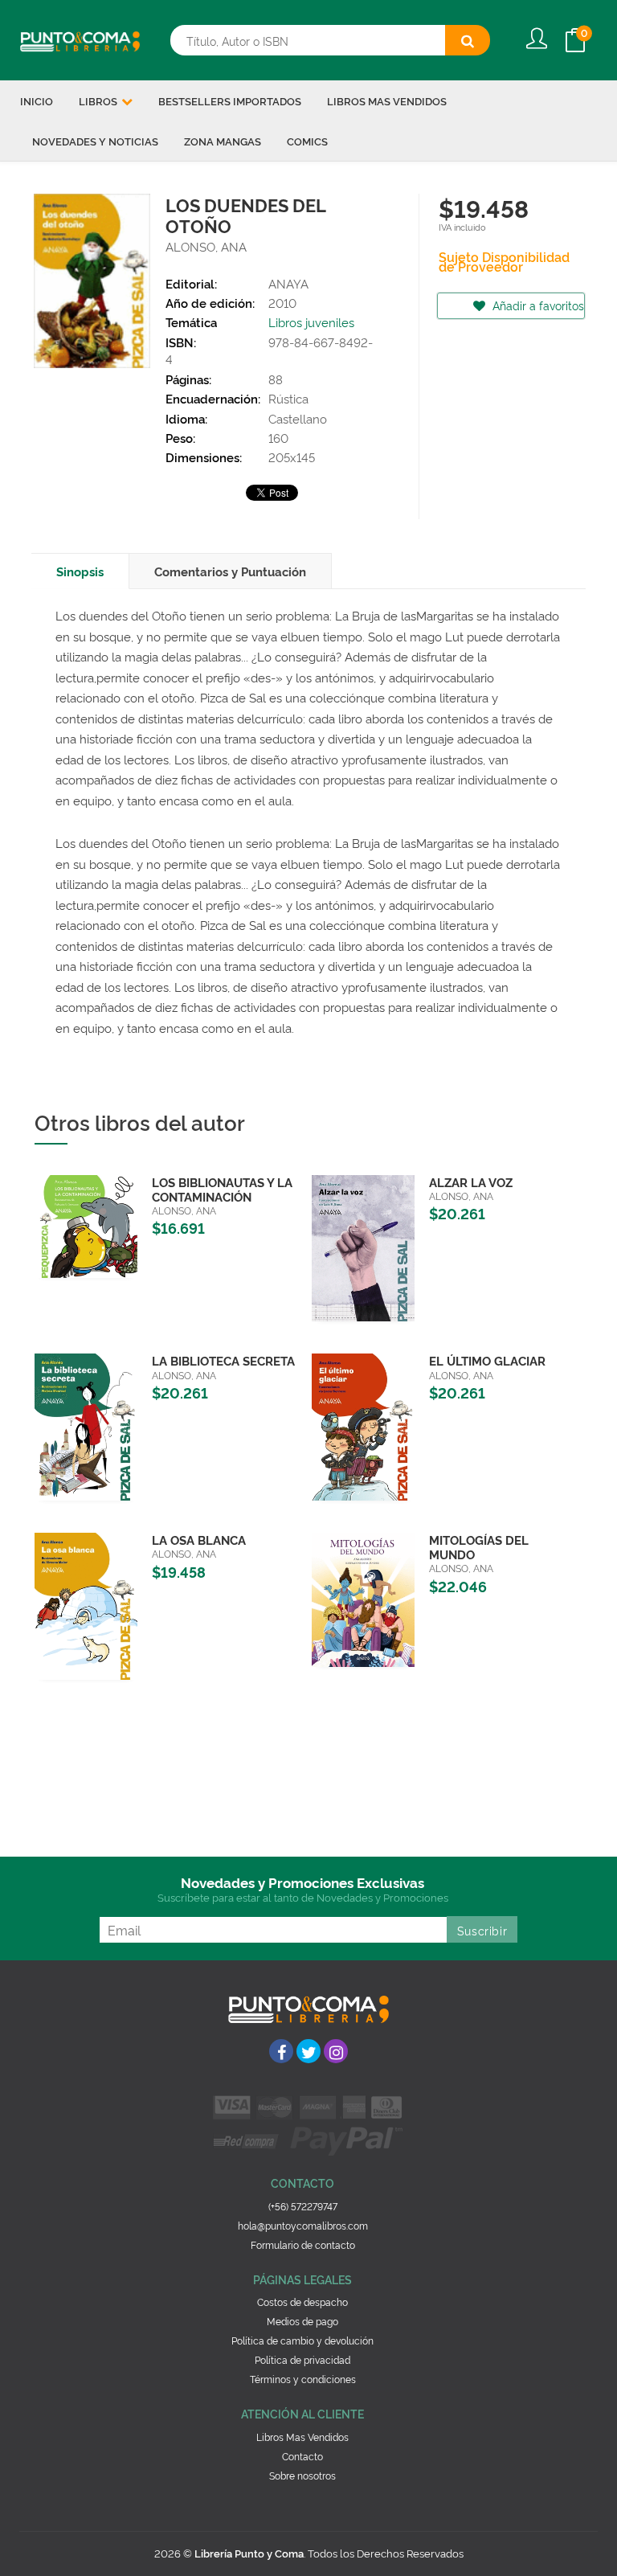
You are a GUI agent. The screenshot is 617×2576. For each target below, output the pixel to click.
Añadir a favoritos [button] (537, 305)
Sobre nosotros (302, 2475)
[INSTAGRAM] (336, 2051)
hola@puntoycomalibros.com (303, 2225)
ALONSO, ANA (206, 246)
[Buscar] (468, 40)
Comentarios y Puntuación (230, 571)
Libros (99, 100)
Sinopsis (80, 571)
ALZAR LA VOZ (471, 1182)
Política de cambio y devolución (302, 2340)
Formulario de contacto (303, 2244)
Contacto (302, 2456)
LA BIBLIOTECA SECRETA (223, 1360)
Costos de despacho (302, 2302)
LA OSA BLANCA (199, 1540)
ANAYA (288, 283)
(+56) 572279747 (303, 2206)
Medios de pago (302, 2321)
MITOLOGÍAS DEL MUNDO (479, 1547)
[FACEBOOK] (281, 2051)
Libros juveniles (311, 322)
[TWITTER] (308, 2051)
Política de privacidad (302, 2359)
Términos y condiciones (303, 2379)
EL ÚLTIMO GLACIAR (487, 1360)
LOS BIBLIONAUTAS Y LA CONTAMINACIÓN (222, 1189)
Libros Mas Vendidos (302, 2437)
